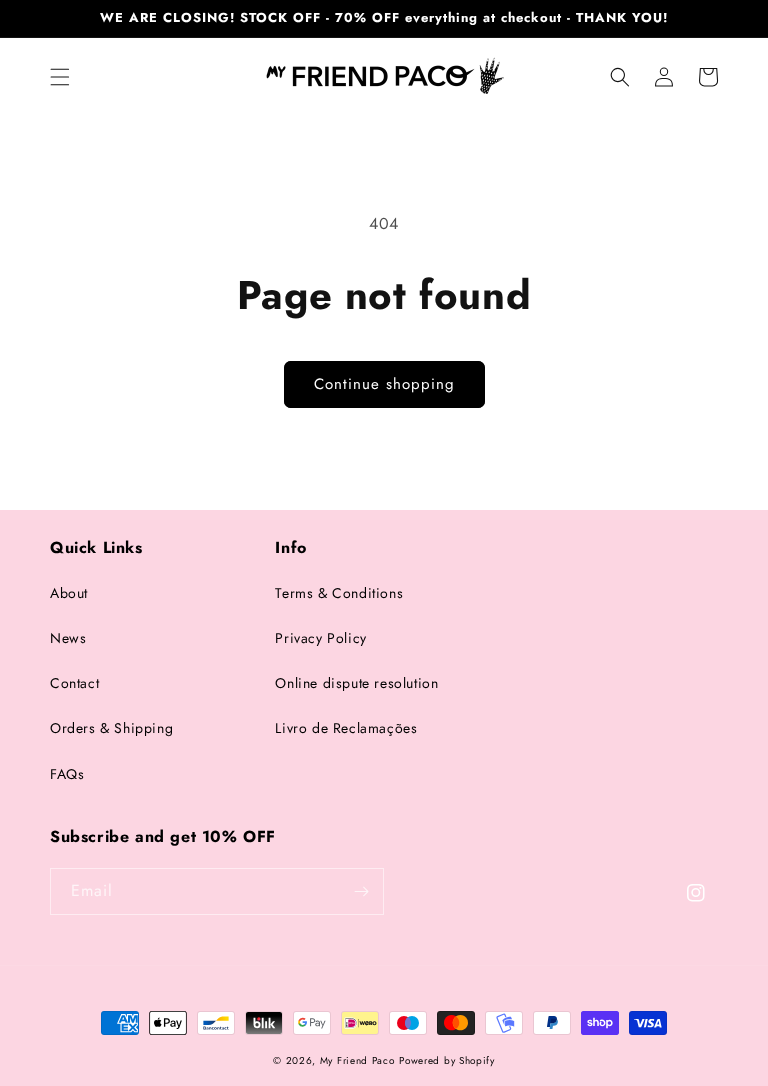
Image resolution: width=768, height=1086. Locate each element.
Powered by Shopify (447, 1060)
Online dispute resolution (356, 683)
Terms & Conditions (339, 593)
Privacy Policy (320, 638)
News (68, 638)
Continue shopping (384, 384)
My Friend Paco (357, 1060)
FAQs (67, 774)
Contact (74, 683)
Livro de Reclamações (346, 728)
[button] (60, 77)
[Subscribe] (361, 891)
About (69, 593)
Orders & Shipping (111, 728)
